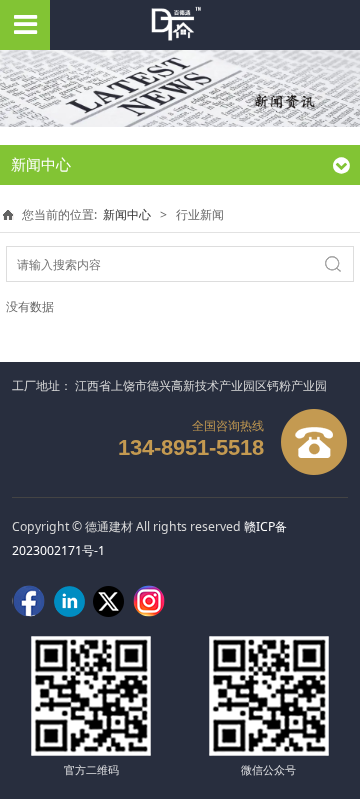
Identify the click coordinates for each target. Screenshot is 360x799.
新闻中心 (127, 214)
